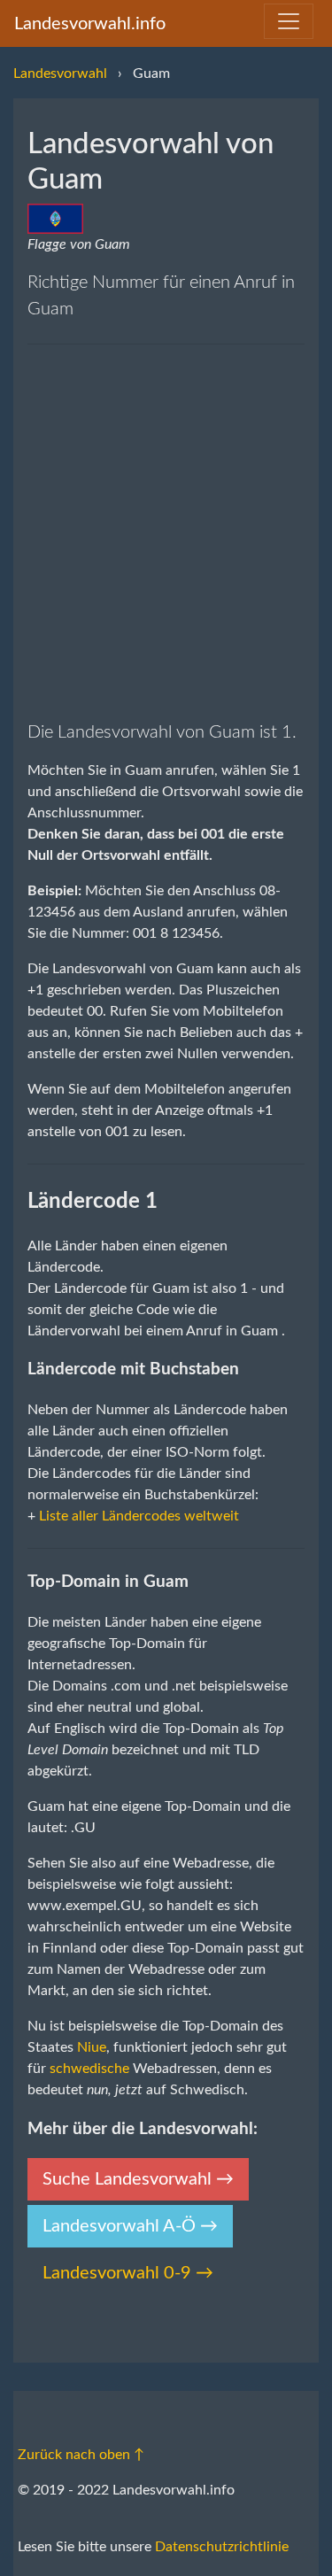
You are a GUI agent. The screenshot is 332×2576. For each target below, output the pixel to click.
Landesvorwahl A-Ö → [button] (130, 2226)
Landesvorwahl (60, 73)
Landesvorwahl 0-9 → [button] (128, 2273)
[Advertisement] (166, 532)
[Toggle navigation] (289, 21)
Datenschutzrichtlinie (222, 2547)
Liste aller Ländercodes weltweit (139, 1516)
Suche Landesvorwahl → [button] (138, 2179)
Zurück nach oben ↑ (81, 2455)
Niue (92, 2047)
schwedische (89, 2069)
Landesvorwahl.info (90, 24)
